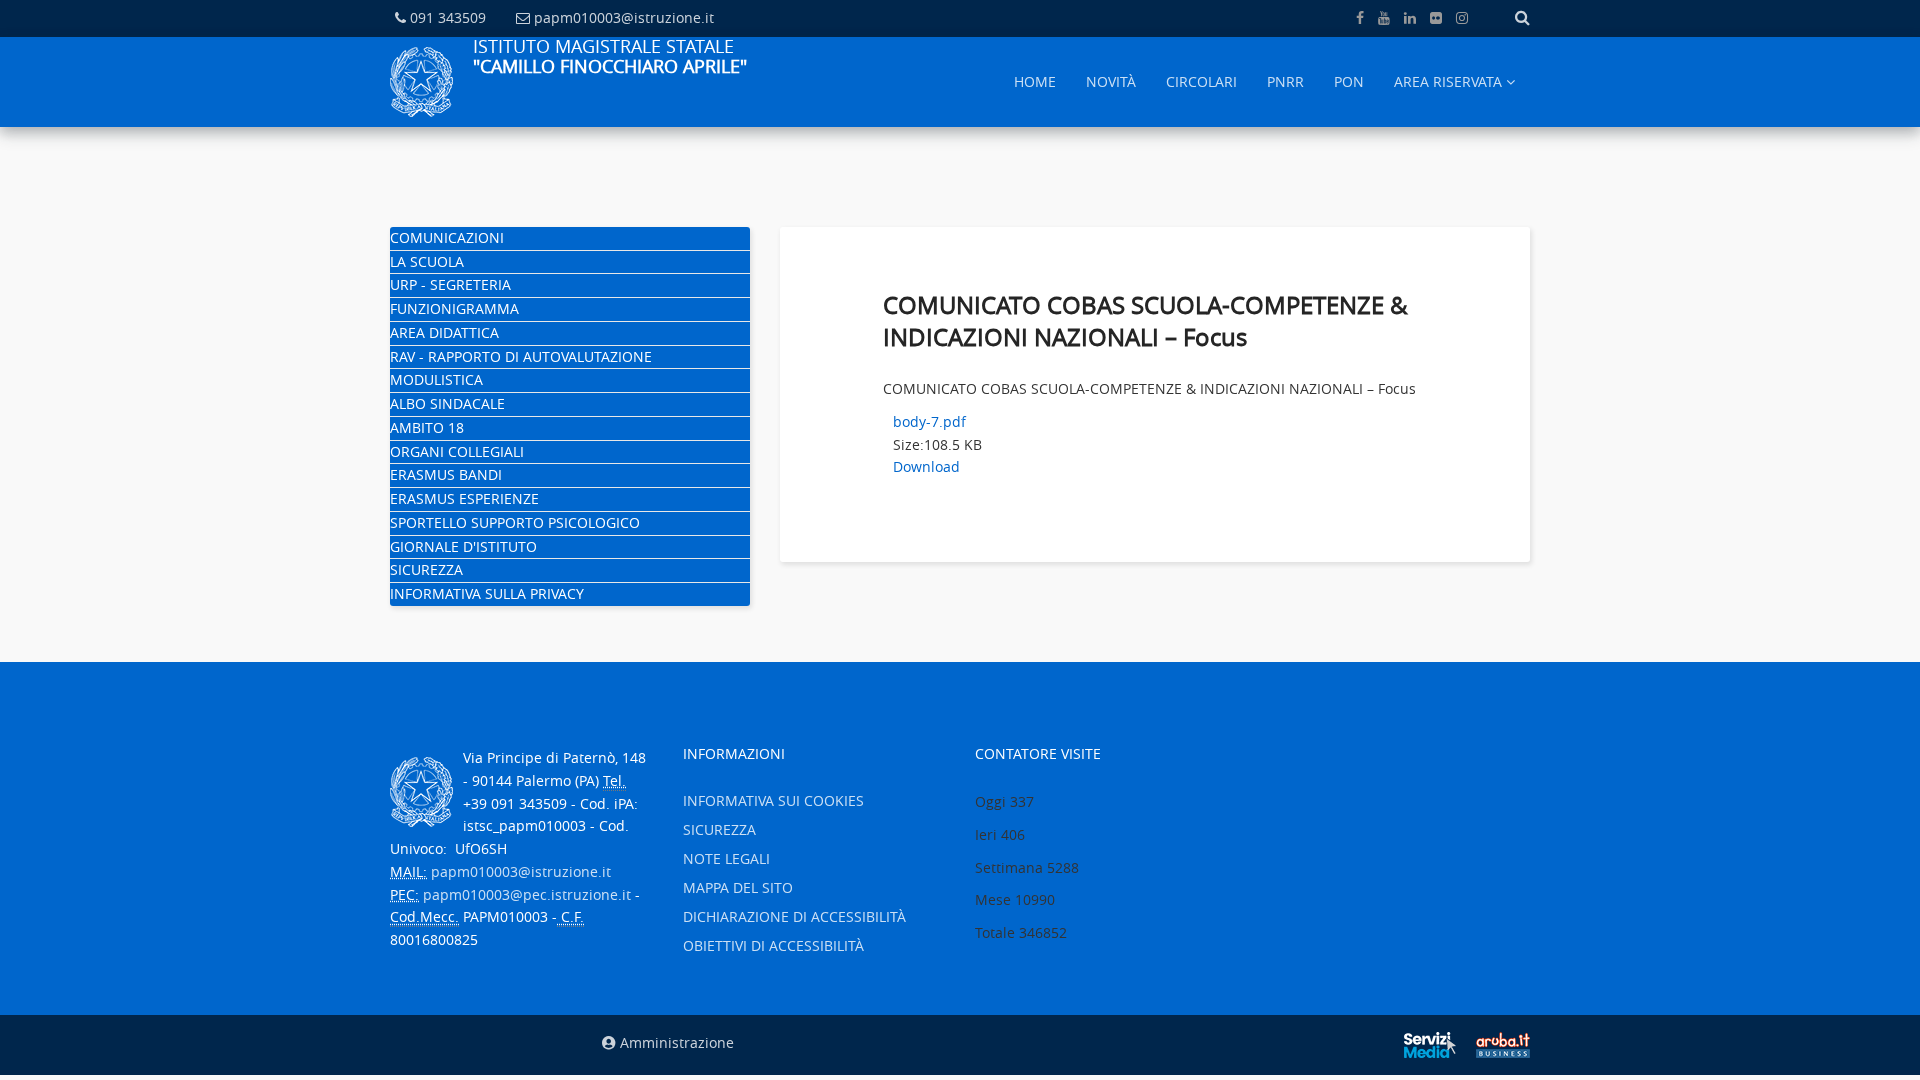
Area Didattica (444, 332)
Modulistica (436, 379)
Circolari (1201, 81)
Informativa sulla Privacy (487, 593)
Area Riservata (1448, 81)
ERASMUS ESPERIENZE (464, 498)
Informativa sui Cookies (773, 800)
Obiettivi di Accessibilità (773, 945)
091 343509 (448, 17)
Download (926, 466)
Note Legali (726, 858)
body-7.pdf (929, 421)
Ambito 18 (427, 427)
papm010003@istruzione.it (624, 17)
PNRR (1285, 81)
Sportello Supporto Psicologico (515, 522)
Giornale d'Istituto (463, 546)
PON (1349, 81)
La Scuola (427, 261)
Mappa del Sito (738, 887)
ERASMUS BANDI (446, 474)
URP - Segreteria (450, 284)
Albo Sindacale (447, 403)
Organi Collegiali (457, 451)
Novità (1111, 81)
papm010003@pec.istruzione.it (527, 894)
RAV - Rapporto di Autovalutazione (521, 356)
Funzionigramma (454, 308)
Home (1035, 81)
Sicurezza (426, 569)
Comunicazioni (447, 237)
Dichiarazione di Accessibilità (794, 916)
